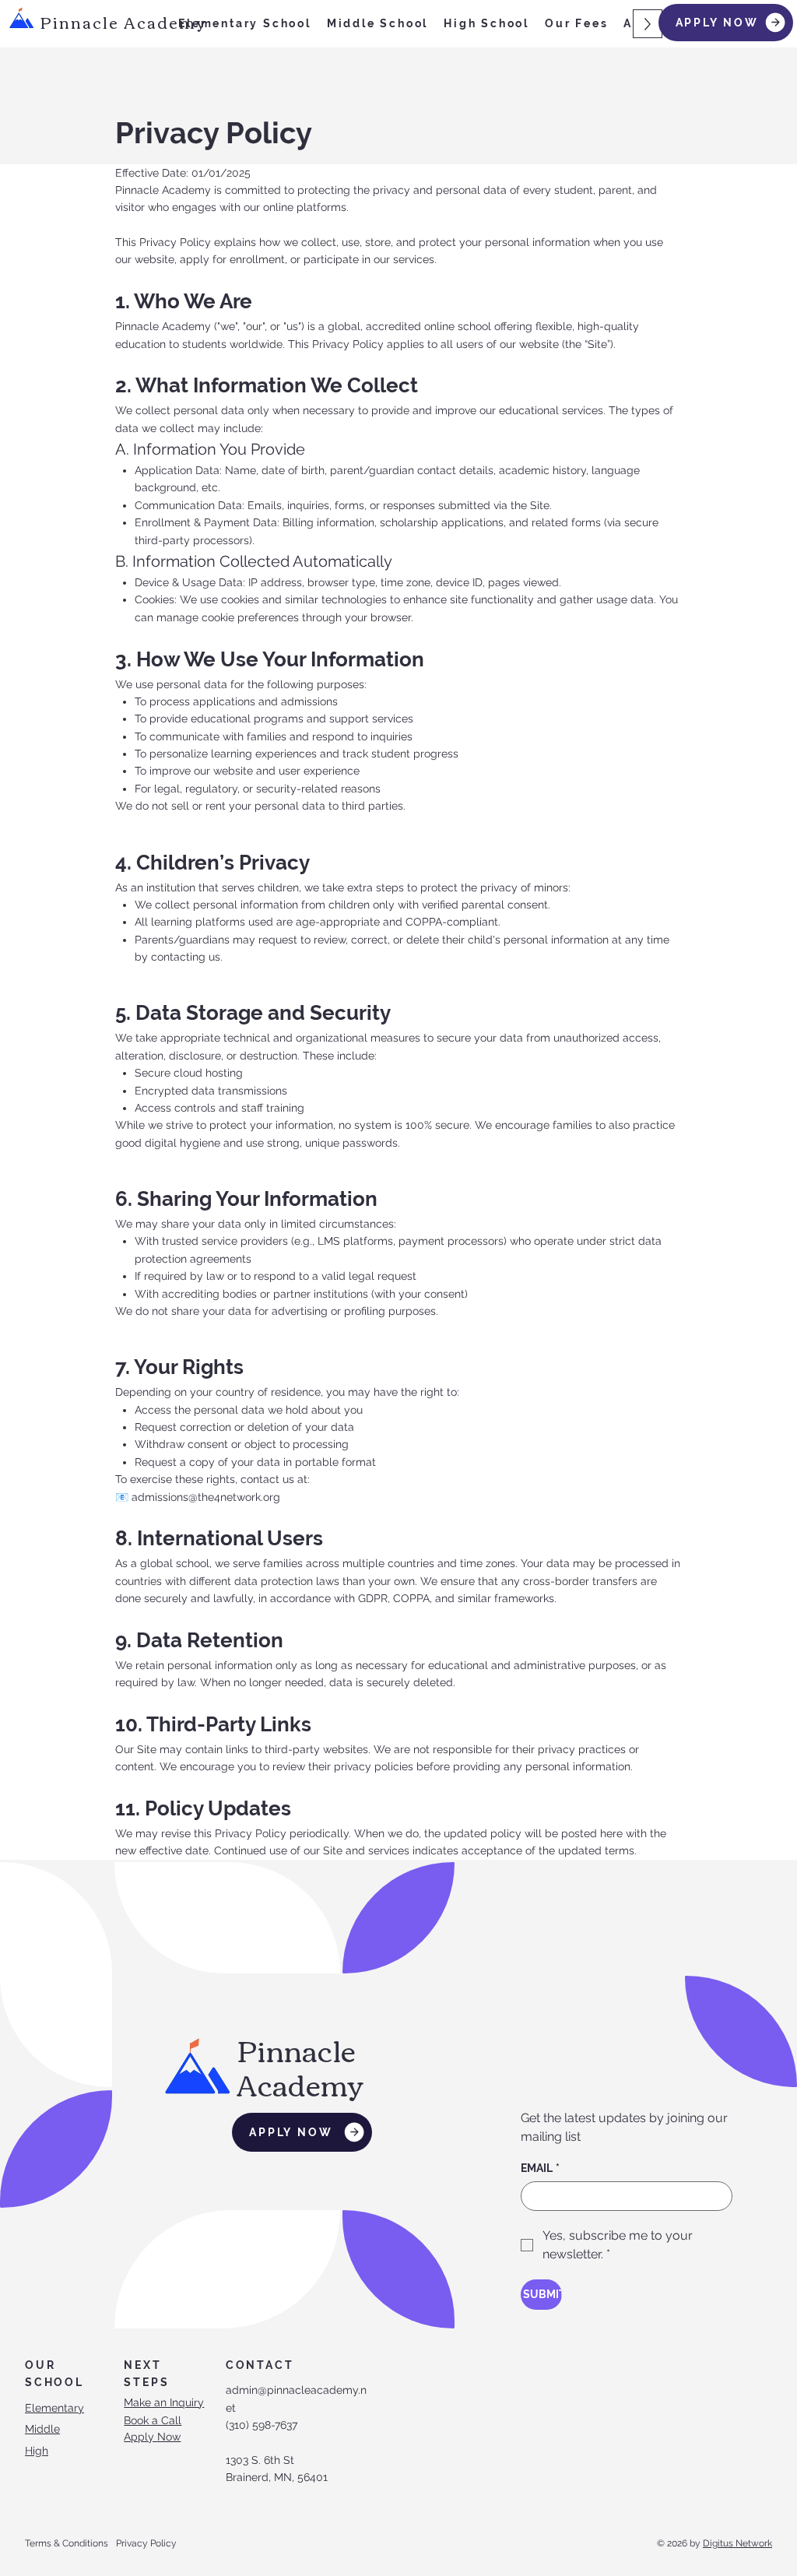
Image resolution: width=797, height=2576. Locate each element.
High (37, 2451)
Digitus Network (737, 2543)
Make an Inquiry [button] (164, 2402)
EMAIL (540, 2168)
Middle (42, 2429)
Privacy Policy (146, 2543)
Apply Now (152, 2437)
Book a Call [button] (153, 2420)
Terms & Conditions (67, 2543)
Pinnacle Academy (123, 21)
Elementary (54, 2408)
